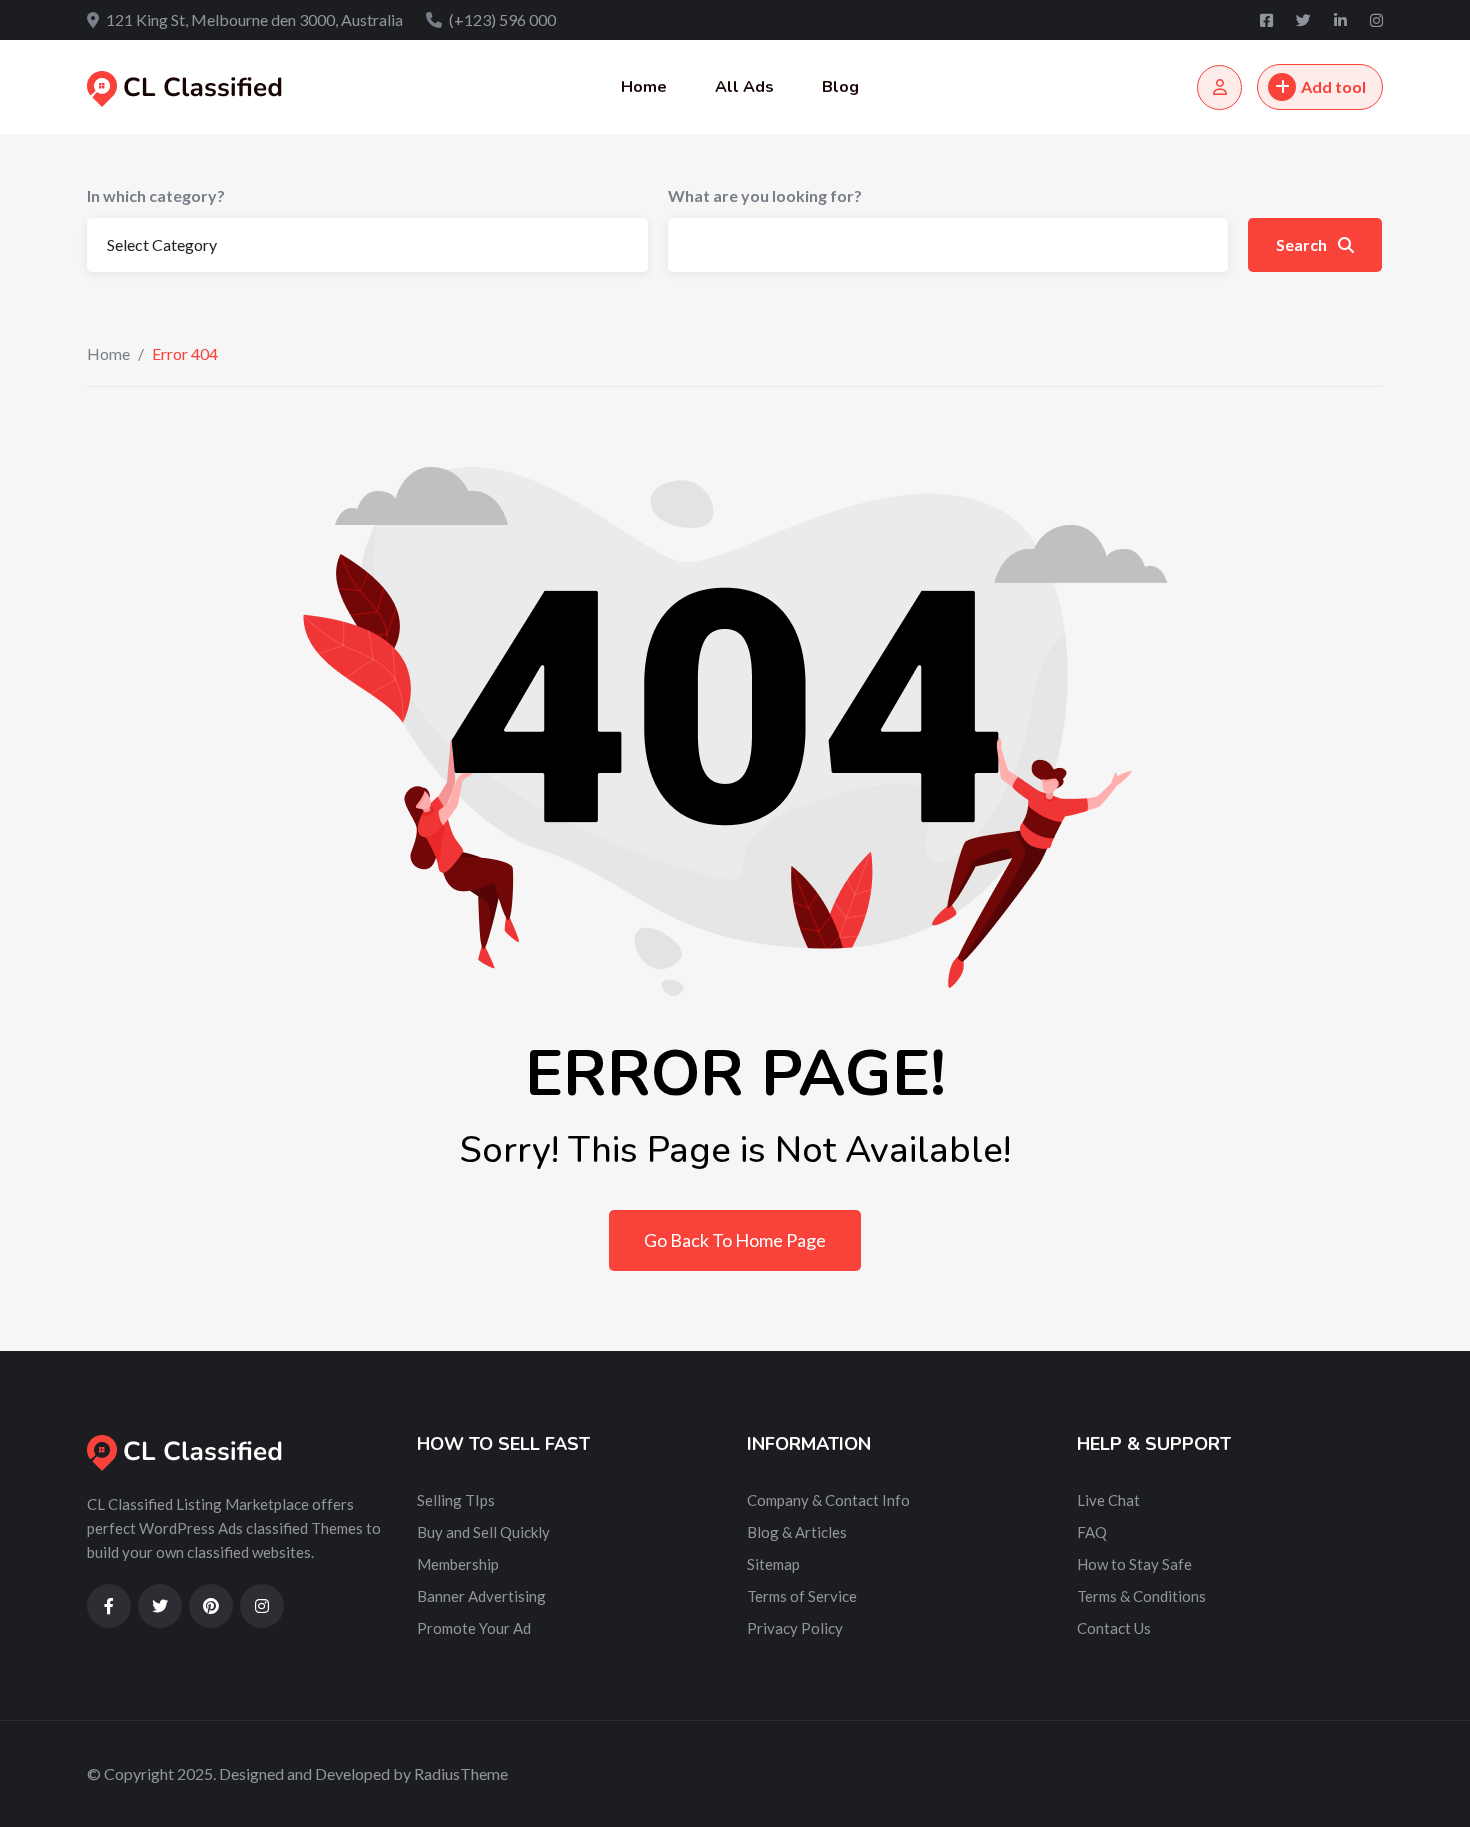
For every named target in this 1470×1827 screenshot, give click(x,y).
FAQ (1092, 1532)
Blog (840, 87)
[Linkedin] (1342, 20)
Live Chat (1108, 1500)
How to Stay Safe (1134, 1564)
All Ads (744, 87)
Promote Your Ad (474, 1628)
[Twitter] (1305, 20)
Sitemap (773, 1564)
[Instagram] (1376, 20)
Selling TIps (456, 1500)
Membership (458, 1564)
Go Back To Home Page (735, 1240)
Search (1303, 244)
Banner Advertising (481, 1596)
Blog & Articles (797, 1532)
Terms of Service (802, 1596)
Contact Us (1114, 1628)
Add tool (1333, 86)
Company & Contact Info (828, 1500)
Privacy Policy (795, 1628)
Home (644, 87)
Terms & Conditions (1141, 1596)
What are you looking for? (765, 195)
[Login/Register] (1219, 87)
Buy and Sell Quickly (483, 1532)
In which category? (156, 195)
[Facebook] (1268, 20)
